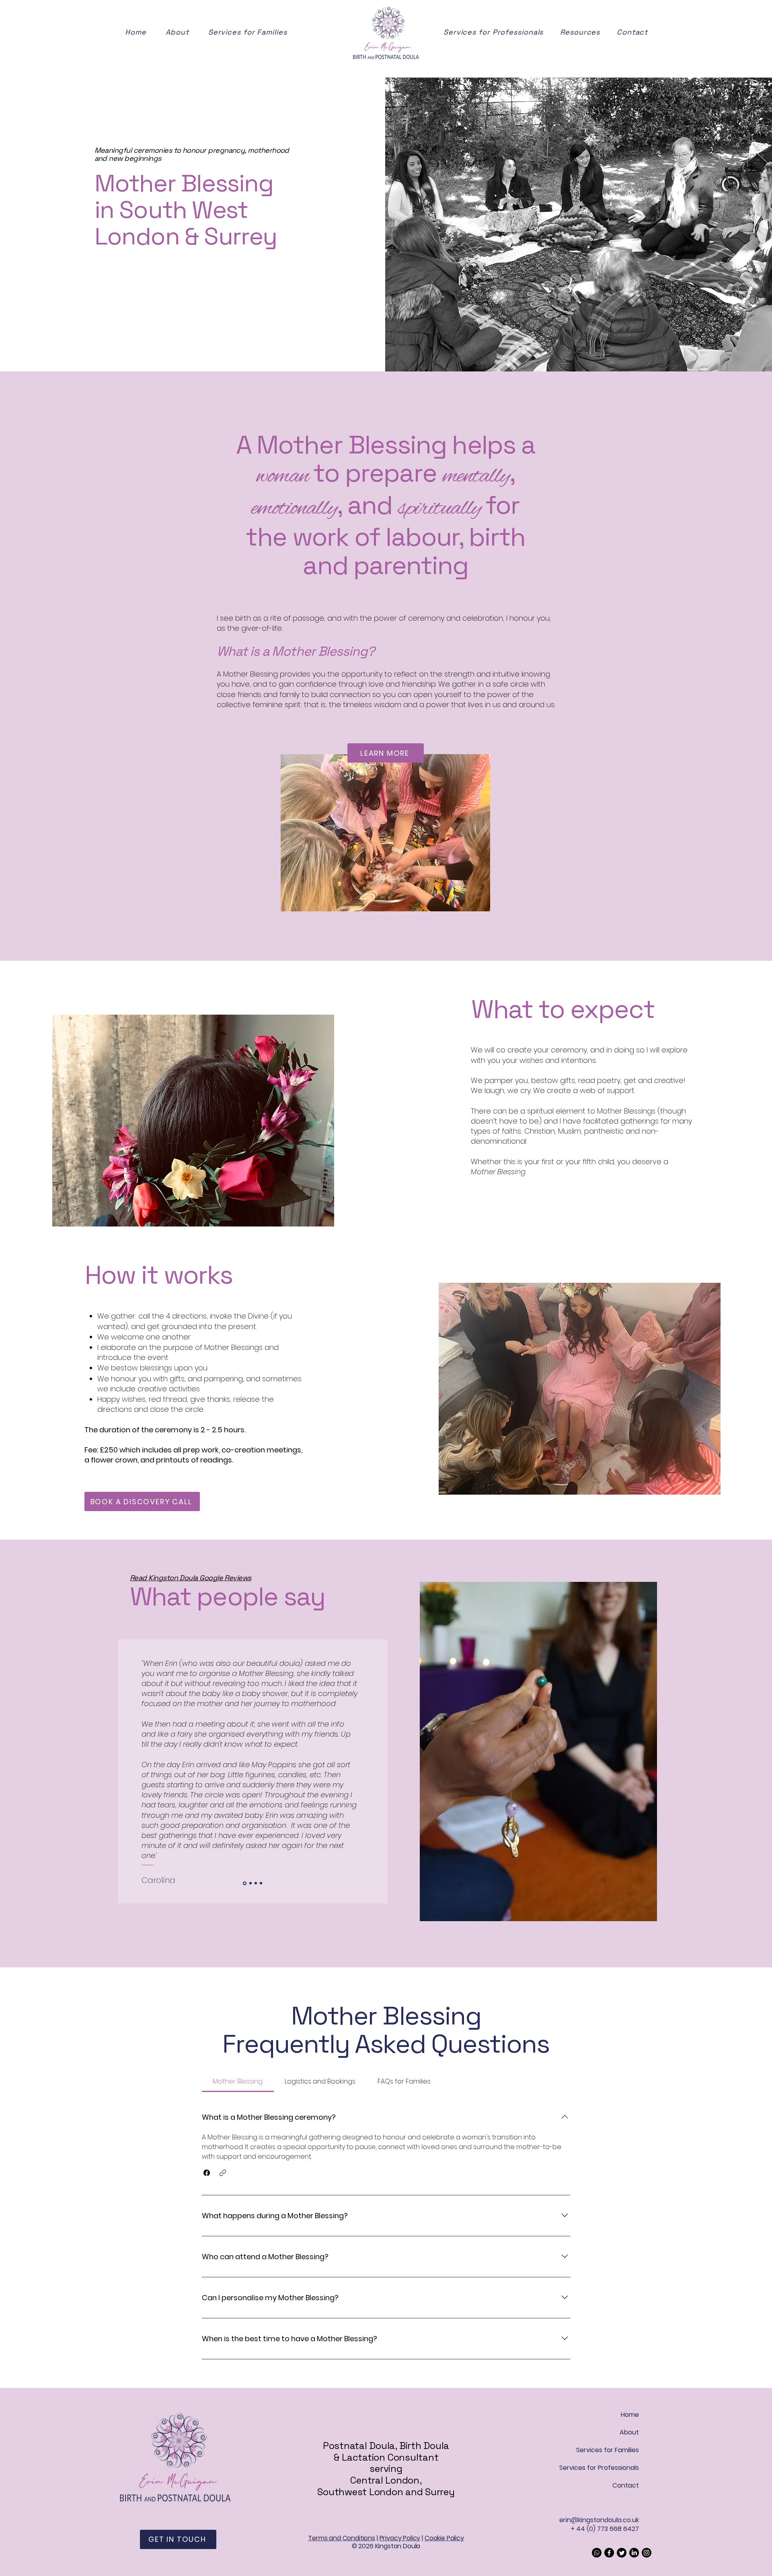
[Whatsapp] (597, 2553)
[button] (587, 32)
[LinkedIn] (634, 2553)
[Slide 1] (256, 1883)
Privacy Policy (400, 2538)
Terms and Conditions (342, 2538)
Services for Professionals (601, 2468)
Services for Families (608, 2450)
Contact (626, 2485)
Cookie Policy (444, 2538)
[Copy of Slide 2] (244, 1883)
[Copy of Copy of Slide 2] (250, 1883)
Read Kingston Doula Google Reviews (191, 1578)
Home (630, 2415)
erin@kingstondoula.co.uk (599, 2520)
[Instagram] (647, 2553)
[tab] (238, 2082)
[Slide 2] (261, 1883)
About (629, 2432)
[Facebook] (609, 2553)
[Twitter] (622, 2553)
